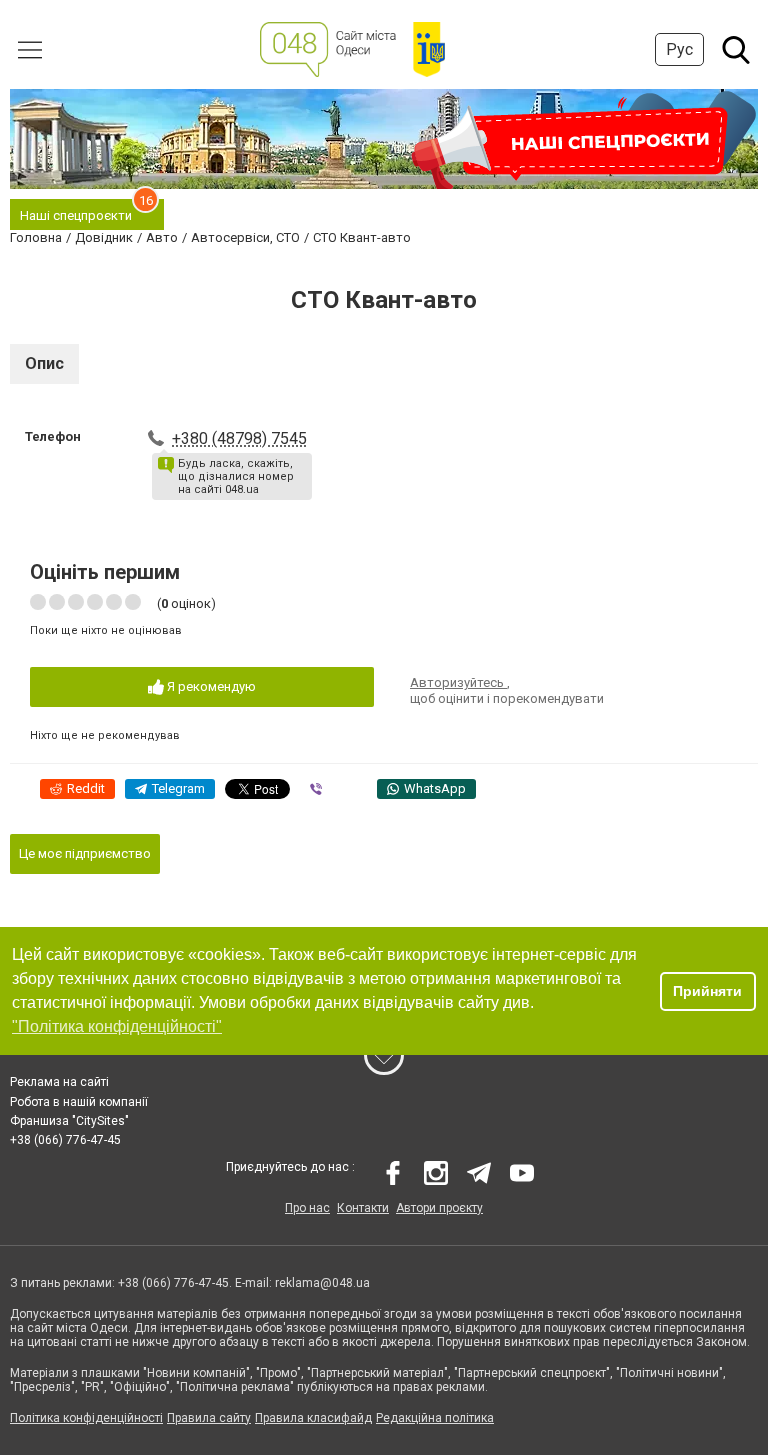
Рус (679, 49)
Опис (44, 363)
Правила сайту (209, 1418)
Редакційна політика (435, 1418)
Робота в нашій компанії (79, 1102)
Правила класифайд (313, 1418)
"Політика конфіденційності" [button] (117, 1026)
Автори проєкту (439, 1208)
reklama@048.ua (322, 1283)
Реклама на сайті (59, 1082)
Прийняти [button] (707, 991)
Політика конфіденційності (86, 1418)
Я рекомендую (210, 686)
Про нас (307, 1208)
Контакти (363, 1208)
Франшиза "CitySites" (69, 1121)
